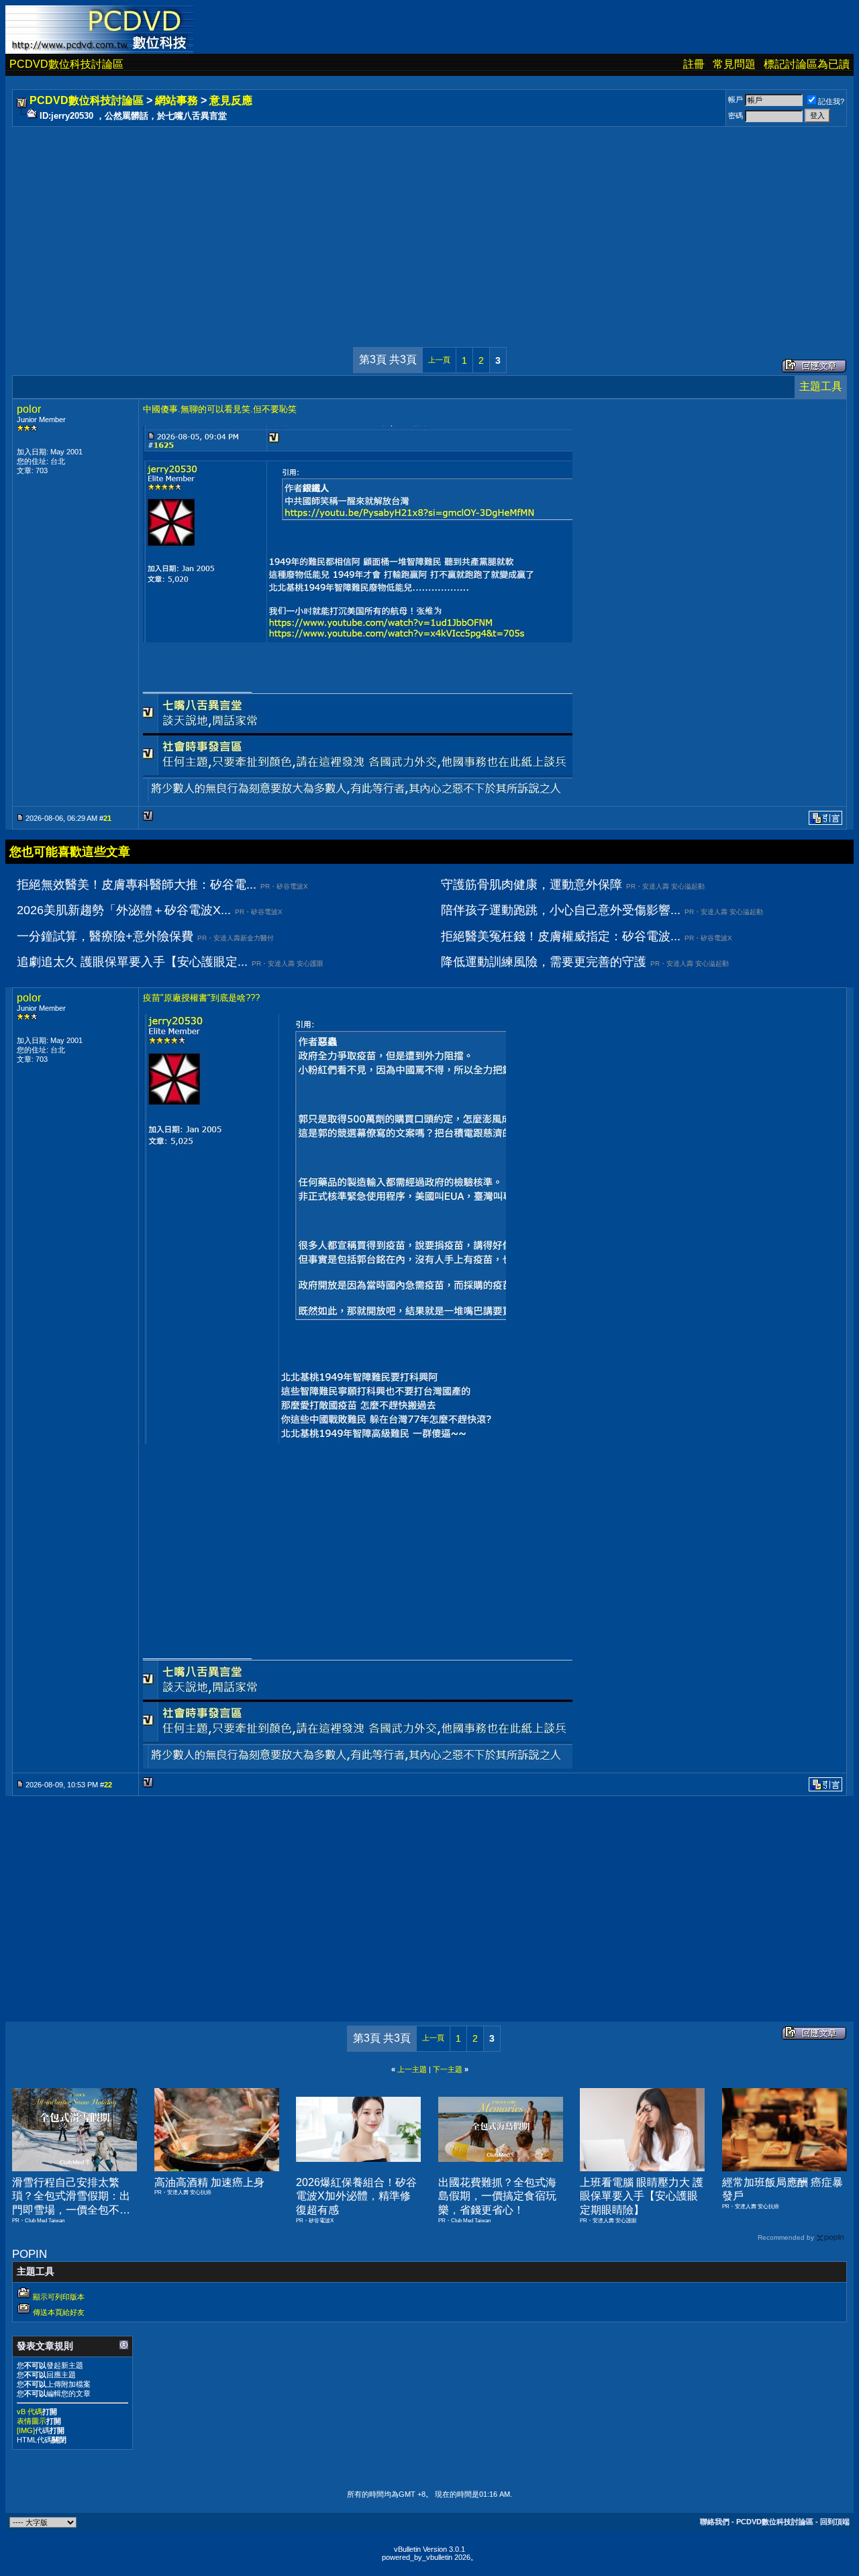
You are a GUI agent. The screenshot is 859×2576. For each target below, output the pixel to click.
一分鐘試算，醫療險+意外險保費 (105, 936)
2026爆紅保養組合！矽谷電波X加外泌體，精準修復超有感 (356, 2196)
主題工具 (821, 386)
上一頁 (439, 360)
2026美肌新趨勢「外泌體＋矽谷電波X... (124, 910)
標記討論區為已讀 (807, 64)
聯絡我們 (715, 2522)
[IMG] (26, 2430)
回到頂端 (835, 2522)
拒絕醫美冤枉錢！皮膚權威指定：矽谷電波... (561, 936)
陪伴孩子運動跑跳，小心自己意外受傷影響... (561, 910)
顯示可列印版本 (59, 2297)
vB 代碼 (30, 2412)
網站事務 (176, 100)
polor (29, 409)
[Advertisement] (417, 224)
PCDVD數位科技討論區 (66, 64)
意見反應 (231, 100)
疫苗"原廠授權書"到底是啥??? (201, 998)
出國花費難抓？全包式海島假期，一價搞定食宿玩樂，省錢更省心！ (497, 2196)
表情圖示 (32, 2421)
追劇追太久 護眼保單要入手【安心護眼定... (132, 962)
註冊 (694, 64)
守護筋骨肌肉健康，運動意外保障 (532, 885)
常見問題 (734, 64)
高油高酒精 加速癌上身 (209, 2182)
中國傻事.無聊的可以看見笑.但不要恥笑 (220, 409)
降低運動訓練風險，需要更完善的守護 (544, 962)
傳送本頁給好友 (59, 2312)
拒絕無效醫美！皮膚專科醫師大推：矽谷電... (137, 885)
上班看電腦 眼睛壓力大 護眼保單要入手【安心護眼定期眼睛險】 (642, 2196)
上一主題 (412, 2069)
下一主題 (448, 2069)
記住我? (831, 101)
